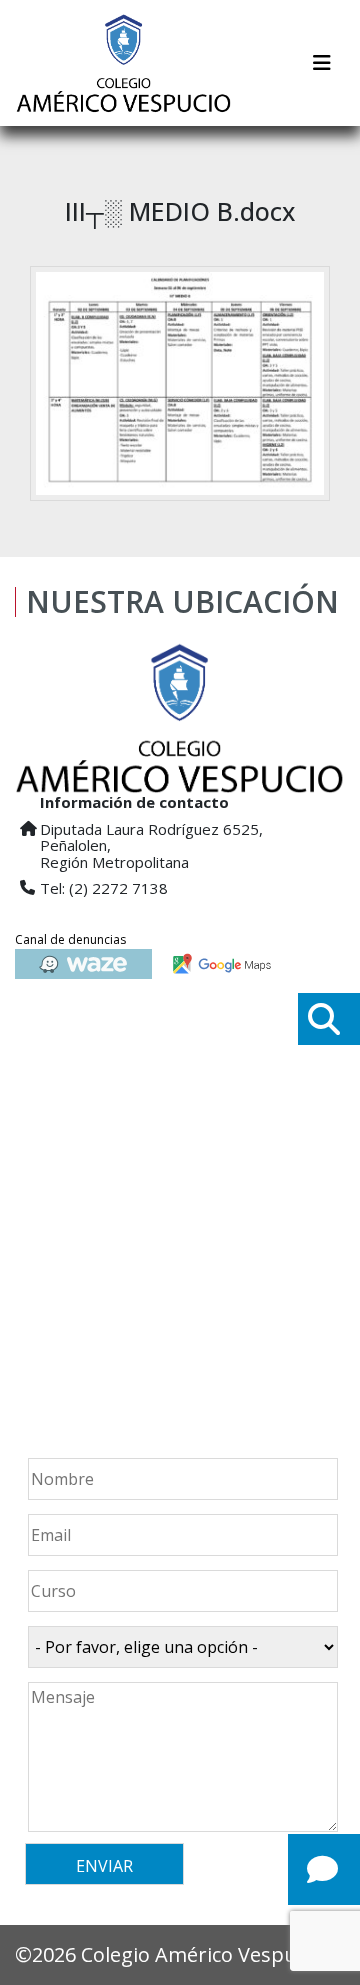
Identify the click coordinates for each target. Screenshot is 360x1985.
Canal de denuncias (70, 939)
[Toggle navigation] (322, 63)
